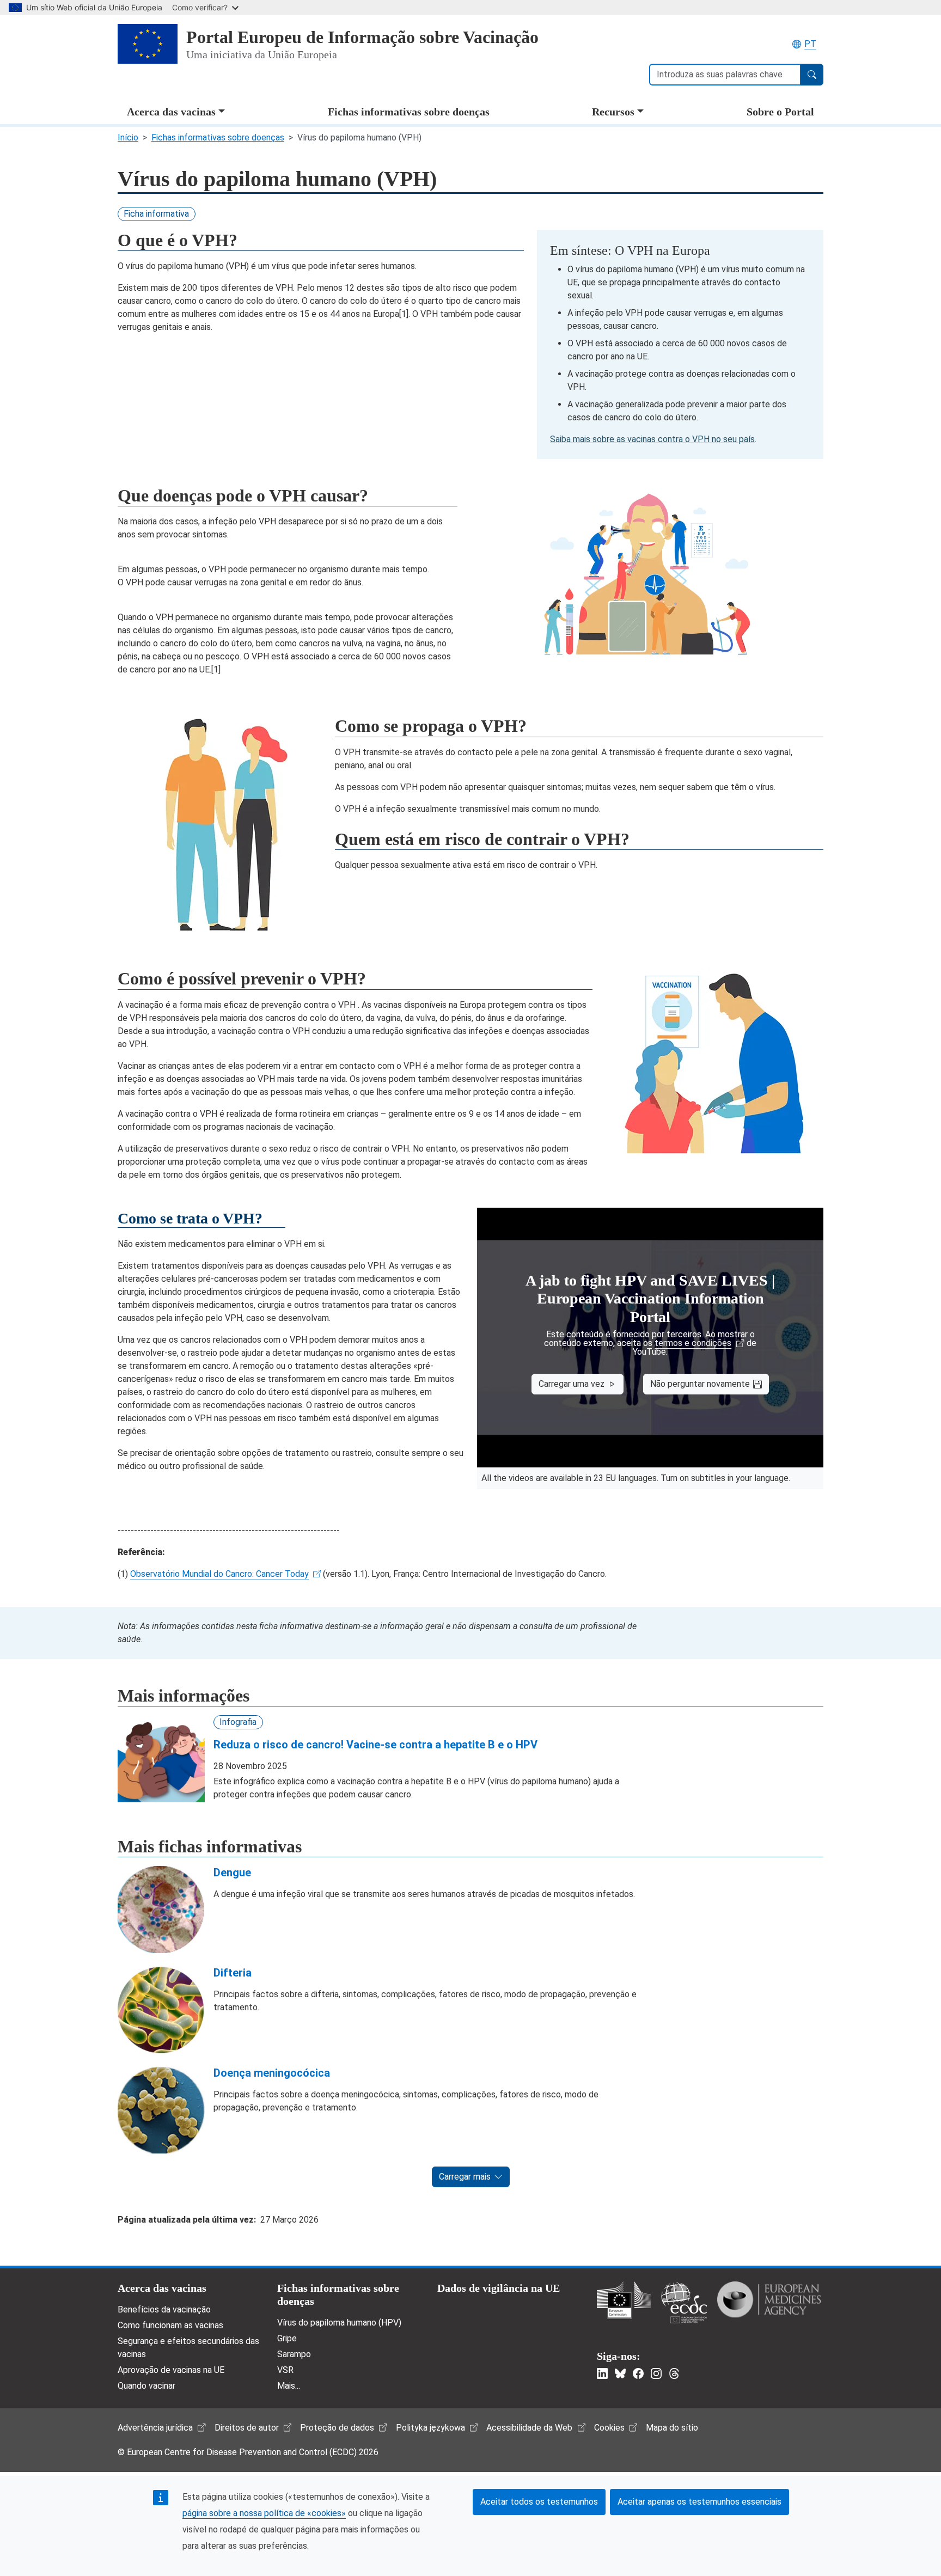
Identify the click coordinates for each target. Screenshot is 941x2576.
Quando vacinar (146, 2386)
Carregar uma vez (572, 1384)
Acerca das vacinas (171, 112)
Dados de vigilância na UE (499, 2288)
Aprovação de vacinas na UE (171, 2370)
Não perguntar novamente (700, 1384)
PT (810, 44)
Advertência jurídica (155, 2428)
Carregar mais (465, 2177)
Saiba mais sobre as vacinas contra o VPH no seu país (652, 439)
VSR (285, 2370)
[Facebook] (638, 2373)
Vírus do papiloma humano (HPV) (339, 2323)
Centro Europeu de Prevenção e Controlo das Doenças (684, 2302)
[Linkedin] (602, 2373)
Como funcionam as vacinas (170, 2325)
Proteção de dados (337, 2428)
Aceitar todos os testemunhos (539, 2502)
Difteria (233, 1973)
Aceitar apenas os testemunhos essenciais (699, 2502)
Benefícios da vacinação (164, 2309)
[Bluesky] (620, 2373)
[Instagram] (656, 2373)
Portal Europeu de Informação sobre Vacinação (362, 37)
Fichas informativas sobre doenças (409, 112)
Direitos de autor (247, 2428)
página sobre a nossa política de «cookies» (264, 2513)
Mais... (289, 2386)
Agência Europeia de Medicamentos (769, 2299)
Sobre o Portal (780, 112)
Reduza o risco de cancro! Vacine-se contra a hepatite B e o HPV (375, 1745)
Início (128, 137)
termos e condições (693, 1343)
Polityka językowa (430, 2428)
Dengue (232, 1873)
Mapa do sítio (672, 2428)
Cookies (609, 2428)
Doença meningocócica (272, 2073)
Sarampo (294, 2354)
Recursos (613, 112)
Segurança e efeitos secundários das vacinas (188, 2348)
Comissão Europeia (624, 2300)
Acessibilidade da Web (529, 2428)
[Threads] (674, 2373)
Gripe (287, 2338)
